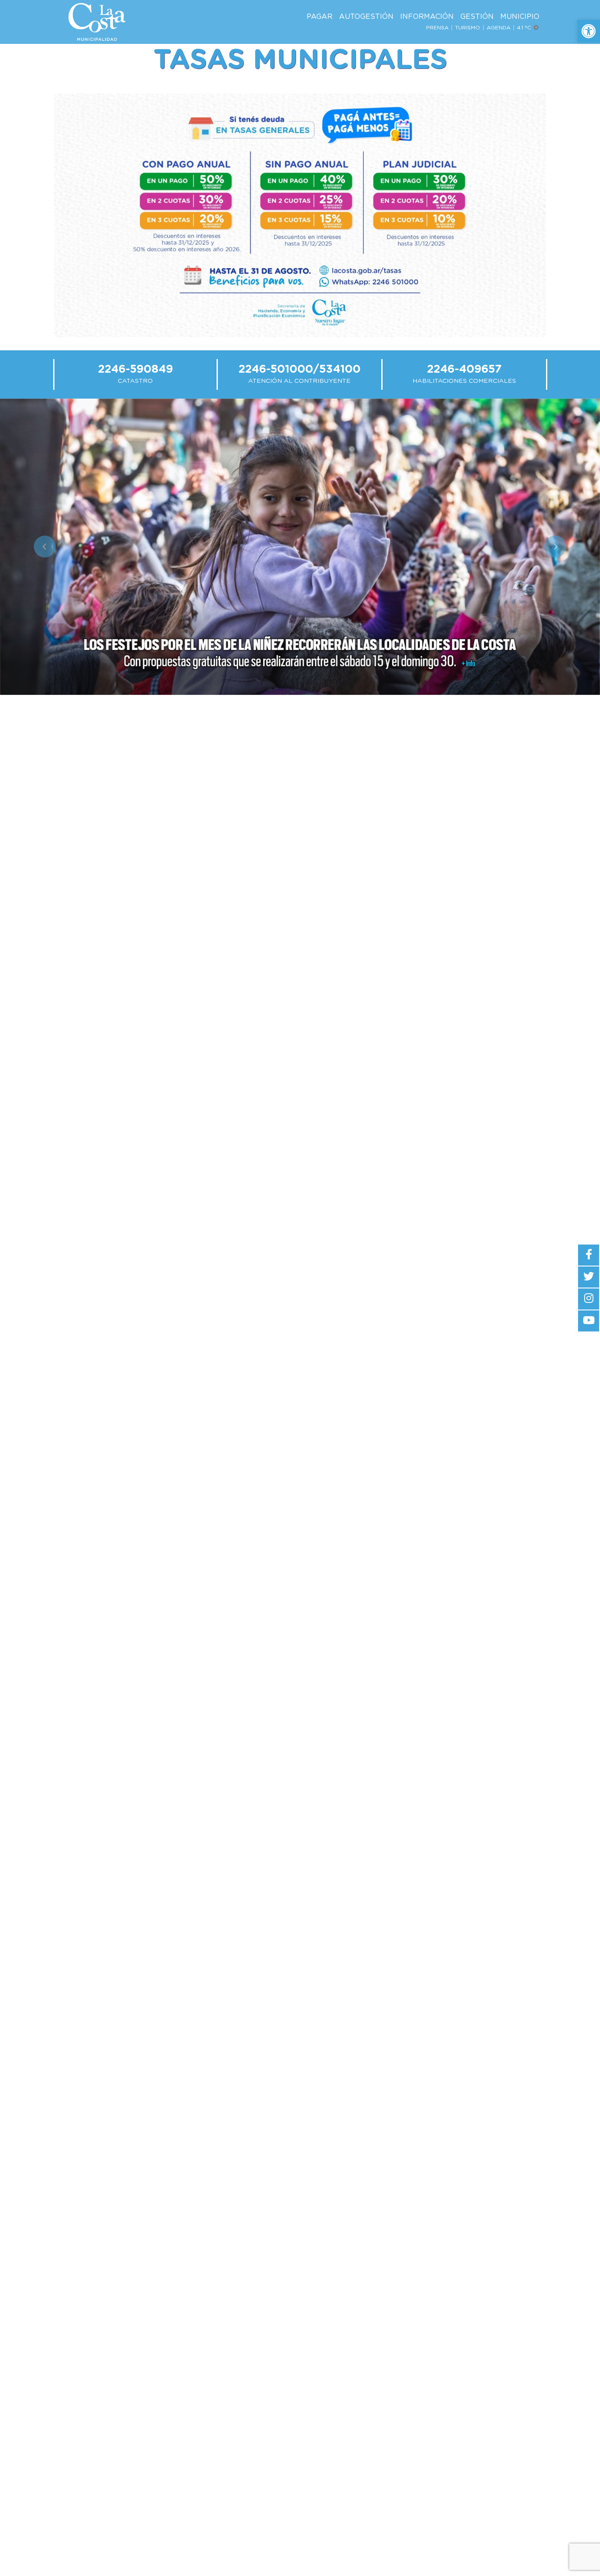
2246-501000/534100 (300, 369)
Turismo (468, 28)
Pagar (320, 17)
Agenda (499, 28)
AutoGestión (366, 17)
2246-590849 (136, 369)
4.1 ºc (525, 28)
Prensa (437, 28)
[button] (589, 31)
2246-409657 (464, 369)
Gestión (477, 17)
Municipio (520, 17)
